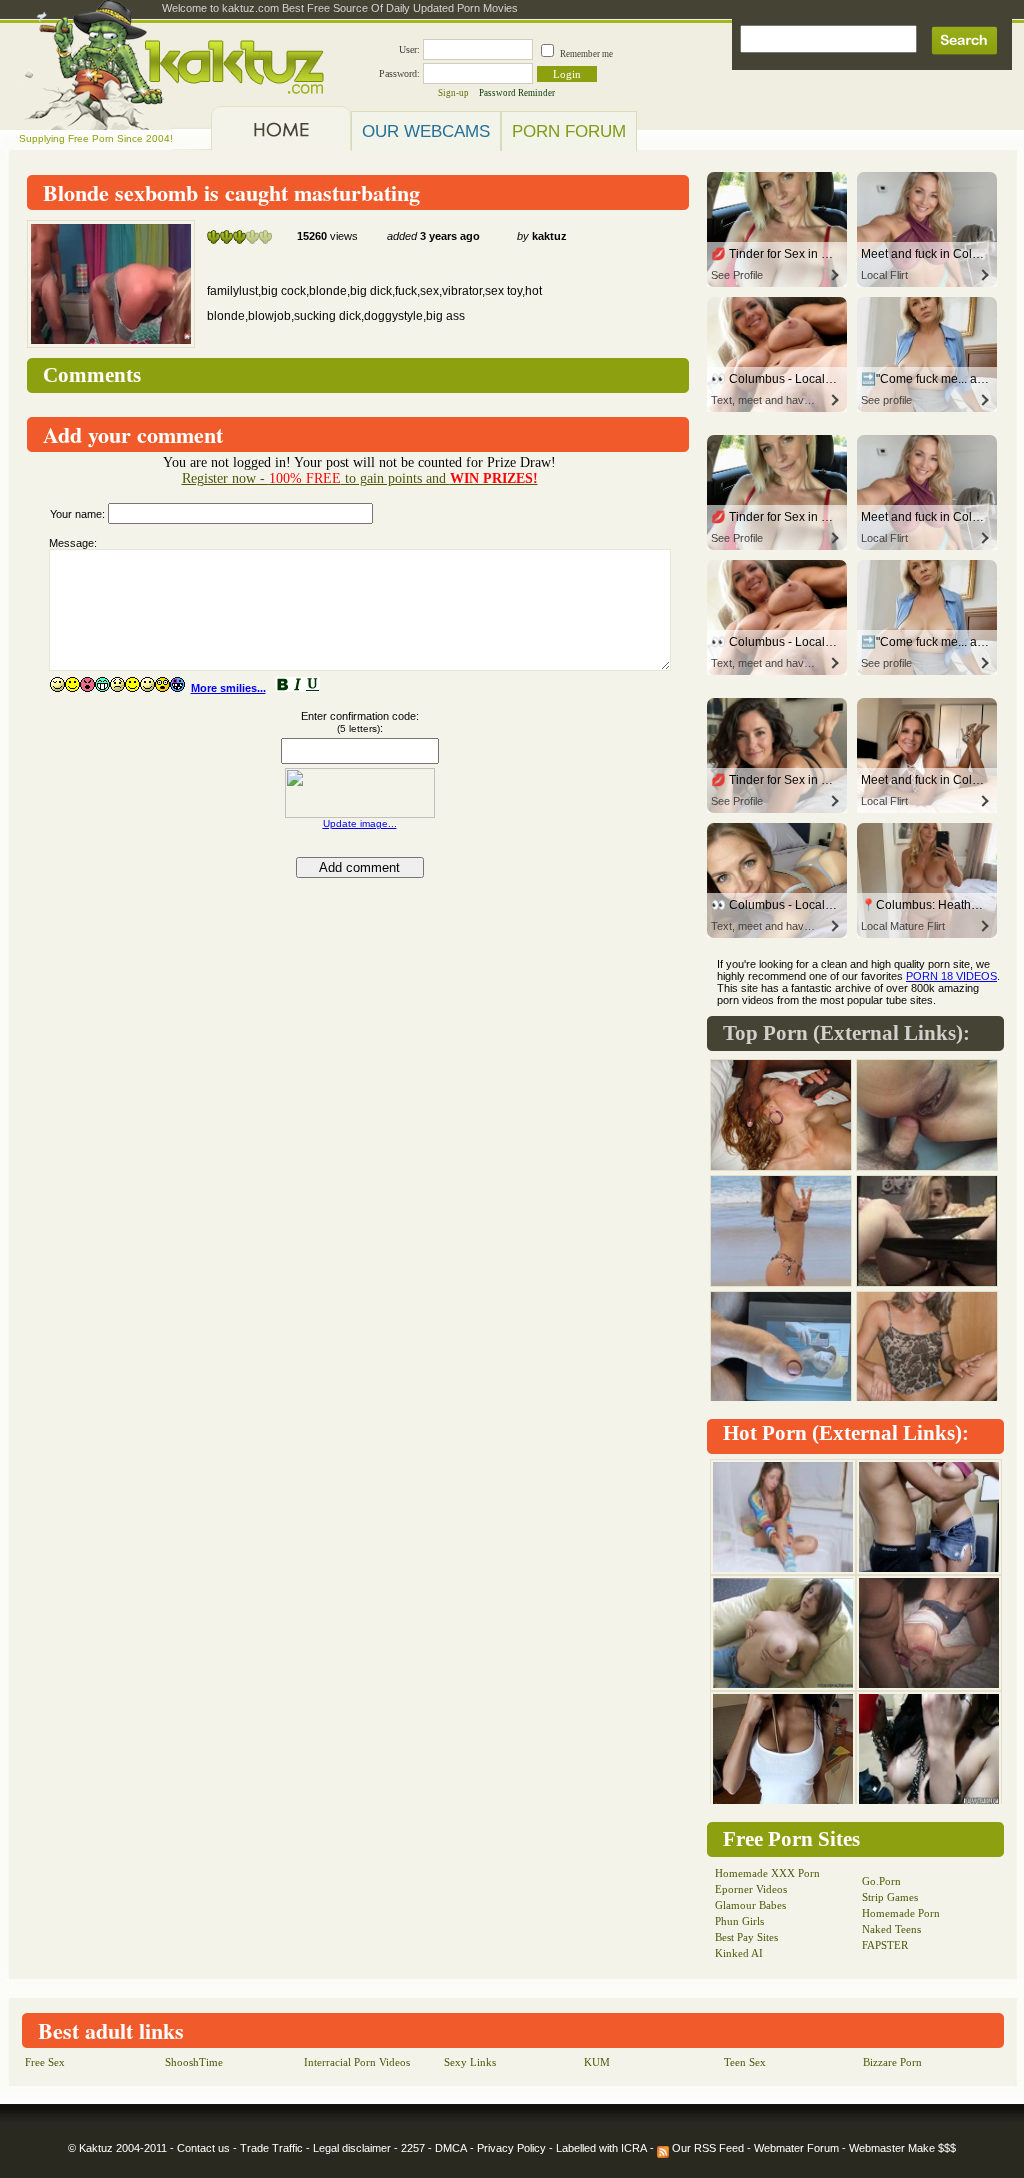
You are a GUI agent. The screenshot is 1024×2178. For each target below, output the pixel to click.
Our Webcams (426, 131)
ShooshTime (194, 2062)
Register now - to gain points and (360, 478)
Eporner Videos (751, 1889)
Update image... (360, 823)
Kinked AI (739, 1953)
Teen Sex (745, 2062)
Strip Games (890, 1897)
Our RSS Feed (706, 2148)
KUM (597, 2062)
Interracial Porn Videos (357, 2062)
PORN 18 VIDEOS (951, 976)
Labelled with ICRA (601, 2148)
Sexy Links (470, 2062)
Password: (399, 73)
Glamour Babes (750, 1905)
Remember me (586, 54)
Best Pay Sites (746, 1937)
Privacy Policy (511, 2148)
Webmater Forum (796, 2148)
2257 (413, 2148)
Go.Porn (881, 1881)
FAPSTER (885, 1945)
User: (409, 49)
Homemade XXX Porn (767, 1873)
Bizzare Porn (892, 2062)
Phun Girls (739, 1921)
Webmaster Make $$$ (902, 2148)
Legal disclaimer (352, 2148)
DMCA (451, 2148)
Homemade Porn (901, 1913)
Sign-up (453, 93)
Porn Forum (569, 131)
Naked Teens (891, 1929)
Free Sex (45, 2062)
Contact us (203, 2148)
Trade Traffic (271, 2148)
